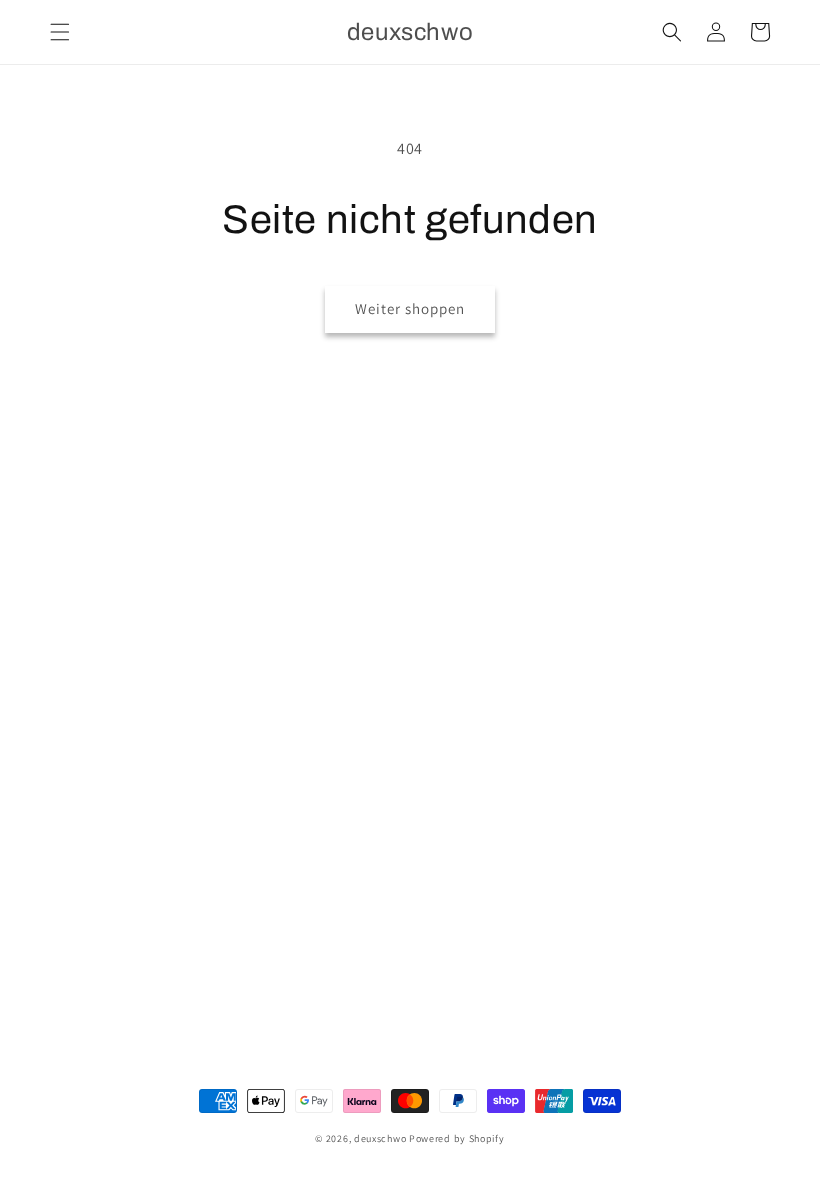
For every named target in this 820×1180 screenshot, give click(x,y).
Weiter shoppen (410, 308)
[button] (60, 32)
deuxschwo (380, 1138)
